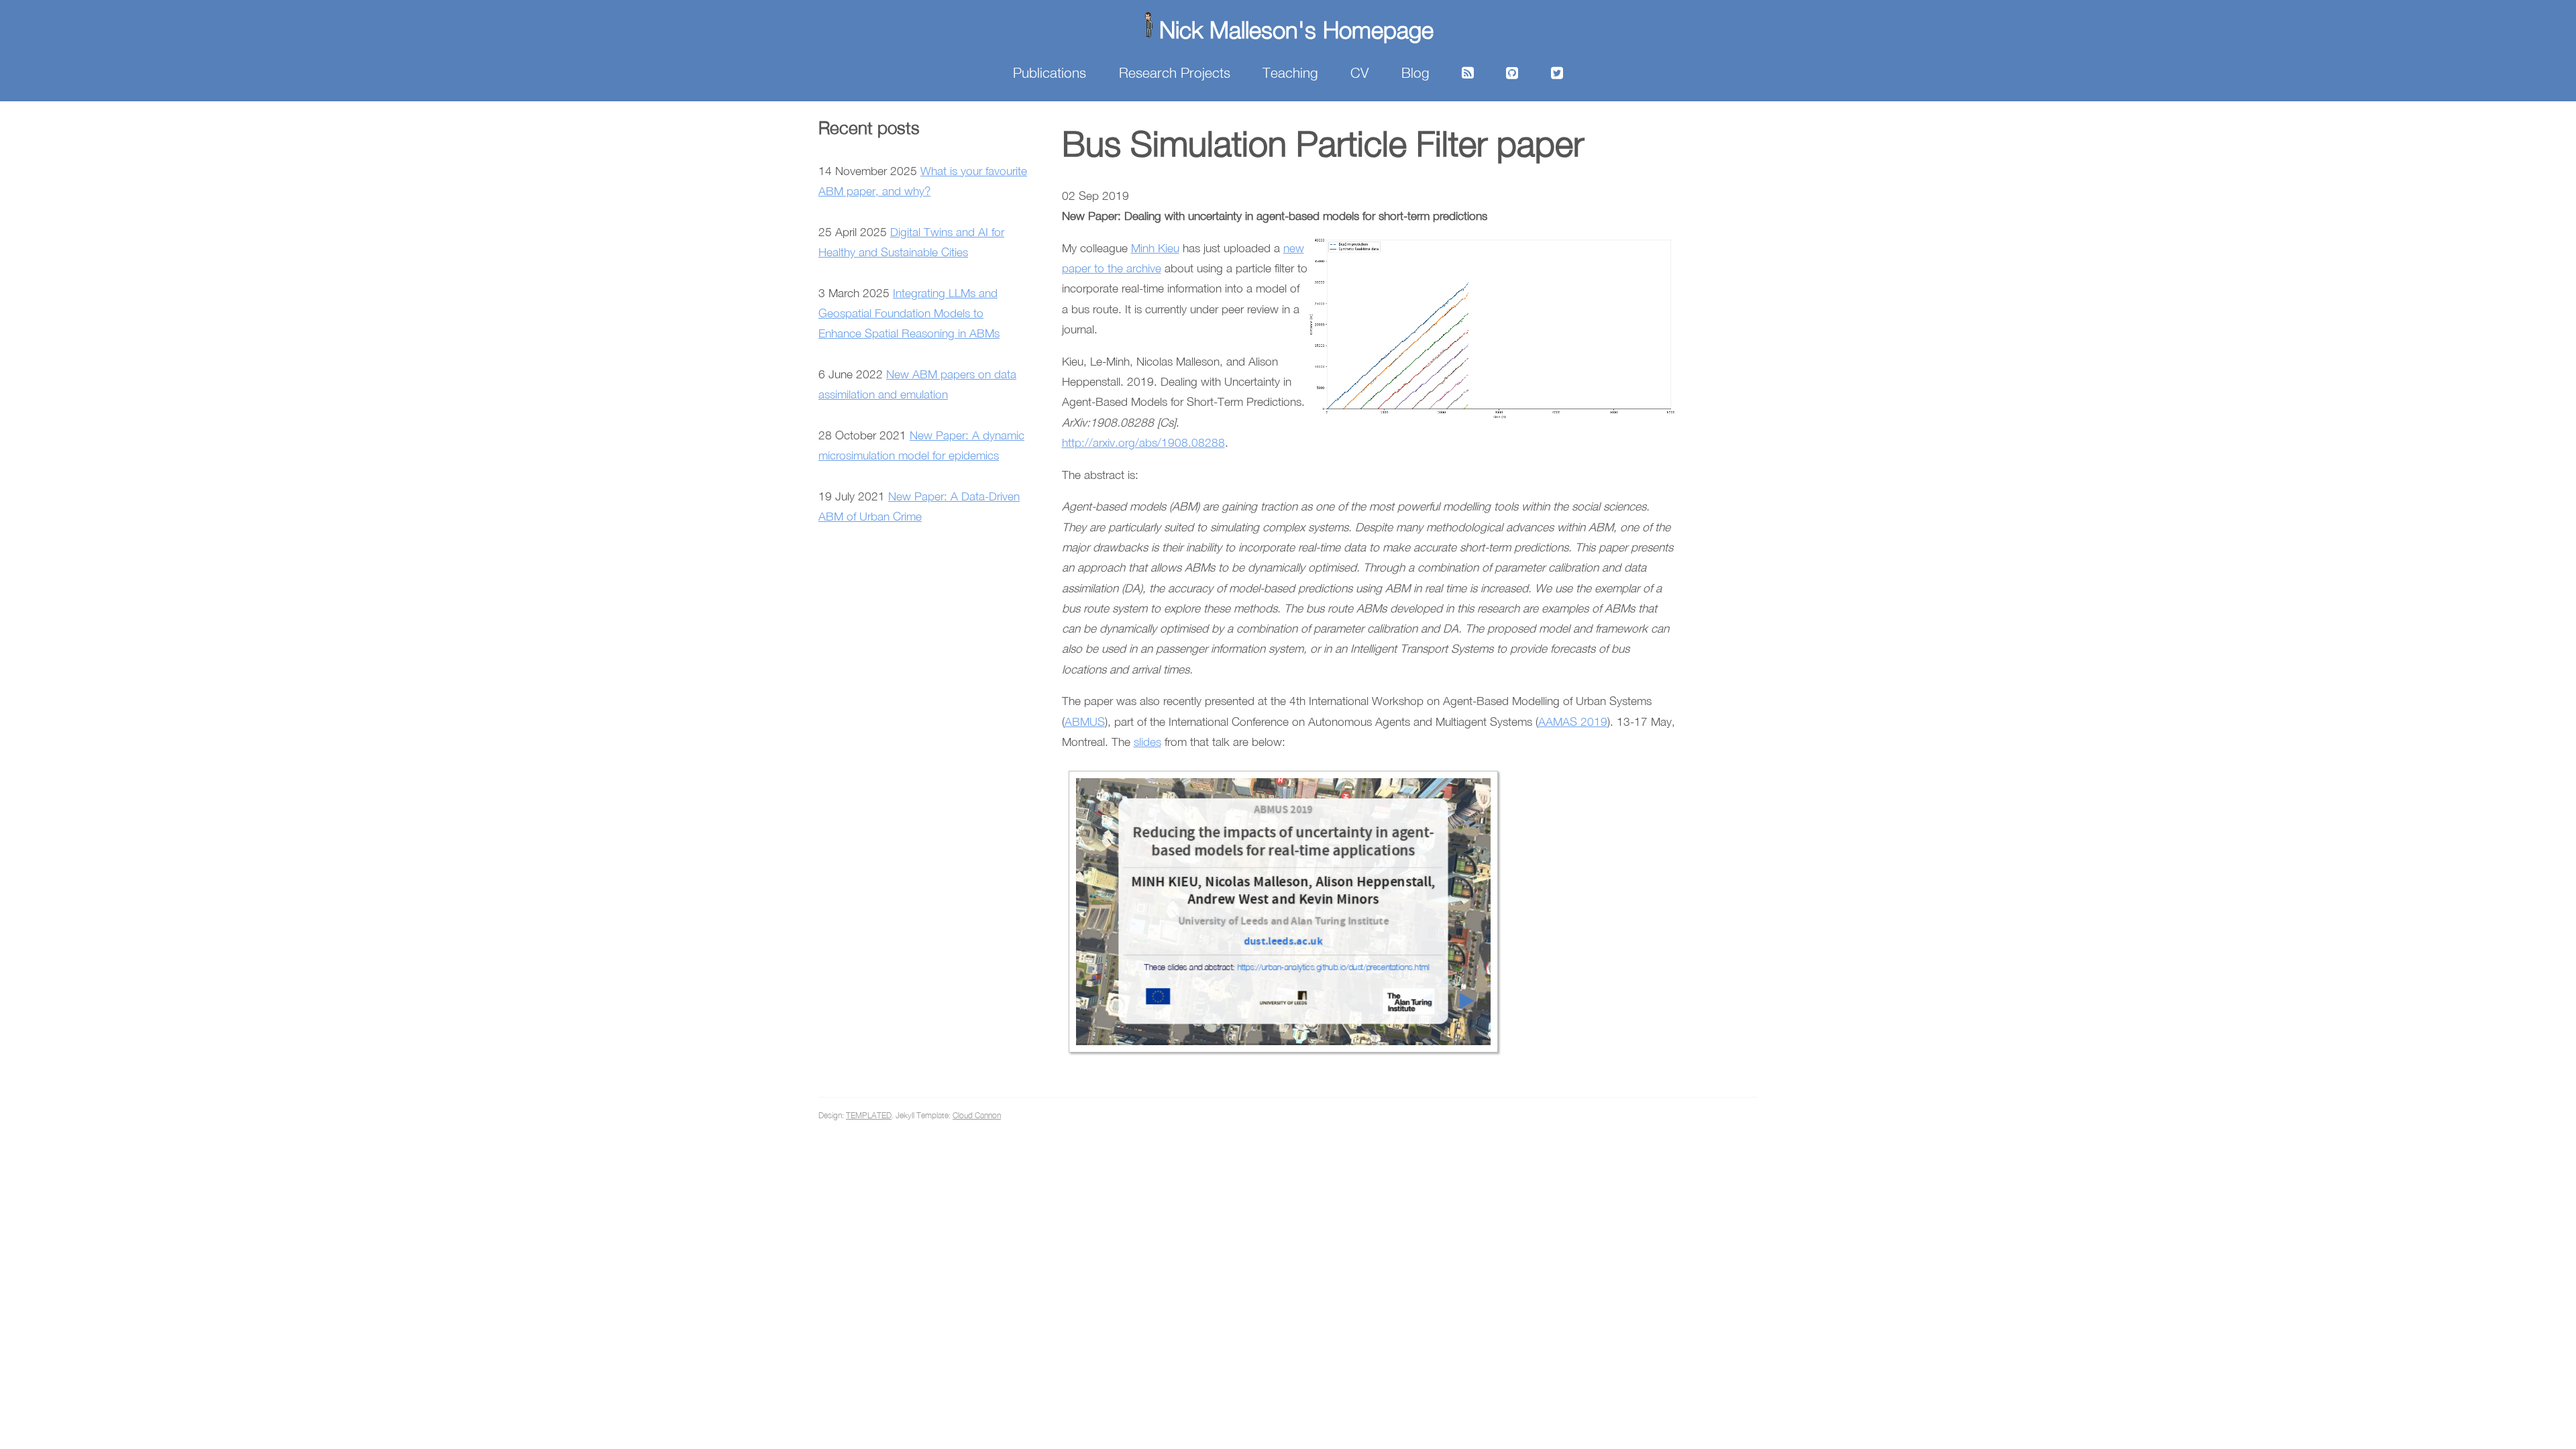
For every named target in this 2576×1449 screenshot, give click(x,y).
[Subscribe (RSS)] (1468, 72)
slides (1147, 742)
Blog (1415, 72)
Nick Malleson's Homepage (1296, 29)
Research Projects (1175, 72)
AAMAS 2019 (1573, 721)
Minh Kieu (1155, 248)
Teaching (1290, 72)
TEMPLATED (869, 1115)
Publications (1050, 72)
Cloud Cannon (977, 1115)
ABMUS (1085, 721)
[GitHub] (1512, 72)
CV (1359, 72)
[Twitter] (1557, 72)
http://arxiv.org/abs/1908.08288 (1143, 442)
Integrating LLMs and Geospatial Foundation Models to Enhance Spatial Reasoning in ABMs (909, 313)
